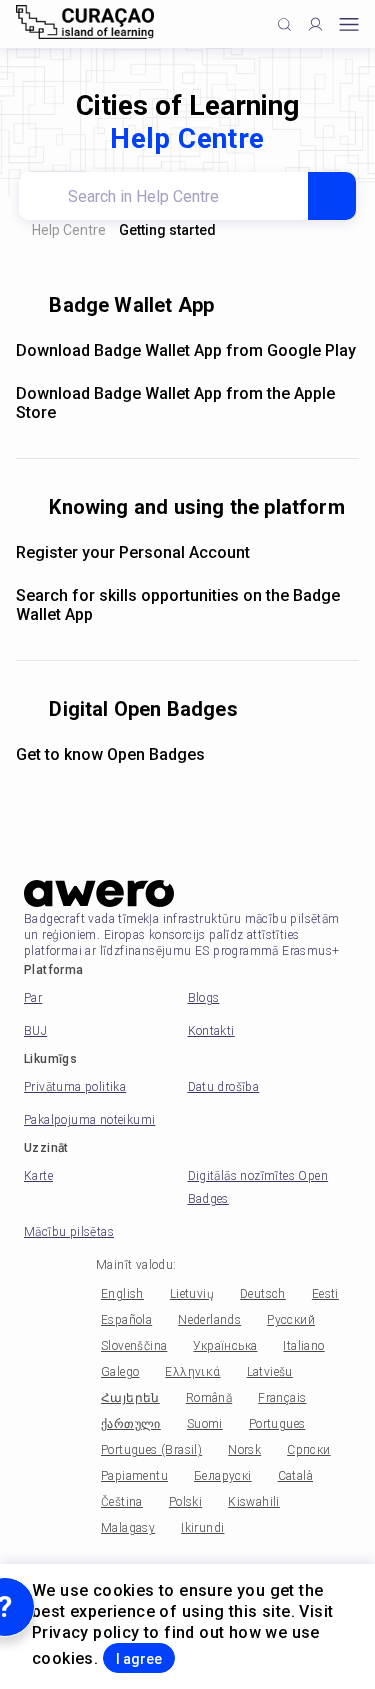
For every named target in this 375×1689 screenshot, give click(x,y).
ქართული (131, 1424)
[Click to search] (284, 24)
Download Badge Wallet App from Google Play (186, 350)
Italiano (303, 1346)
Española (126, 1320)
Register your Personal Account (133, 552)
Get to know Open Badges (110, 754)
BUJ (35, 1031)
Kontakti (211, 1031)
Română (209, 1398)
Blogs (204, 998)
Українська (225, 1346)
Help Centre (69, 230)
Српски (308, 1450)
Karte (38, 1176)
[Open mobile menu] (349, 24)
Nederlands (209, 1320)
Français (282, 1398)
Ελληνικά (192, 1372)
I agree (139, 1659)
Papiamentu (134, 1476)
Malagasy (128, 1528)
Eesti (325, 1294)
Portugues (277, 1424)
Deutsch (263, 1294)
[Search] (332, 196)
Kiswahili (254, 1502)
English (122, 1294)
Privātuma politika (75, 1087)
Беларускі (223, 1476)
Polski (185, 1502)
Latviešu (270, 1372)
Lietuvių (192, 1294)
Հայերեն (130, 1398)
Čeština (122, 1502)
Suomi (205, 1424)
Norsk (244, 1450)
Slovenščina (134, 1346)
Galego (120, 1372)
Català (295, 1476)
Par (33, 998)
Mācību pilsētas (69, 1232)
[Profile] (315, 24)
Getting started (167, 230)
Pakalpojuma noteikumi (89, 1120)
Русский (291, 1320)
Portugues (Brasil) (151, 1450)
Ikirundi (202, 1528)
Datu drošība (224, 1087)
